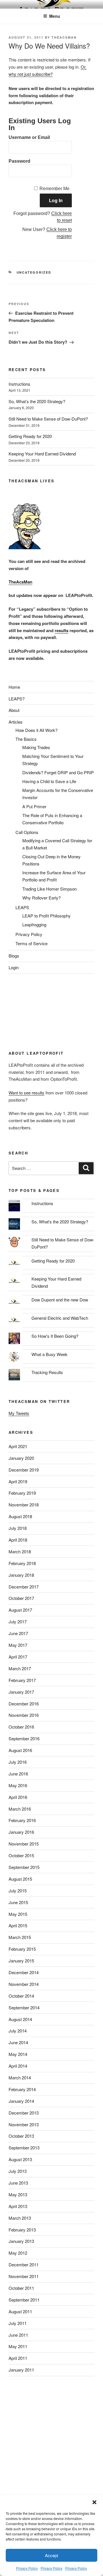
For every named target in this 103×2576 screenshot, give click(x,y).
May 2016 (18, 1785)
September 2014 (24, 2007)
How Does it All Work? (36, 730)
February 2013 (22, 2230)
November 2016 (24, 1715)
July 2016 (18, 1762)
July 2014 (18, 2031)
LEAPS (22, 907)
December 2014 (24, 1972)
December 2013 (24, 2113)
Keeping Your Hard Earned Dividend (42, 454)
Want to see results (26, 1093)
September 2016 (24, 1738)
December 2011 (24, 2265)
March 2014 (20, 2078)
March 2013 (20, 2218)
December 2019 (24, 1470)
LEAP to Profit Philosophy (46, 916)
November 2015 (24, 1844)
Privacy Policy (27, 2568)
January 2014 (21, 2101)
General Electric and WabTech (60, 1318)
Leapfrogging (34, 924)
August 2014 (20, 2019)
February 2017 (22, 1680)
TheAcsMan (64, 37)
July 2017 (18, 1622)
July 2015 (18, 1891)
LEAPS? (17, 699)
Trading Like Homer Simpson (49, 889)
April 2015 (18, 1925)
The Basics (26, 739)
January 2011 (21, 2370)
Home (14, 687)
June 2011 (18, 2335)
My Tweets (19, 1413)
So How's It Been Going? (55, 1336)
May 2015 (18, 1914)
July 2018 (18, 1528)
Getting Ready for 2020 (30, 436)
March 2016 (20, 1809)
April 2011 (18, 2358)
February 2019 (22, 1493)
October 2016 (21, 1727)
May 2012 (18, 2253)
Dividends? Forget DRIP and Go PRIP (58, 772)
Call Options (27, 832)
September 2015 (24, 1867)
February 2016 (22, 1820)
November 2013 (24, 2124)
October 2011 (21, 2288)
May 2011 (18, 2346)
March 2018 (20, 1551)
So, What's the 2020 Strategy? (60, 1222)
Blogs (14, 956)
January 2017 (21, 1692)
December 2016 (24, 1704)
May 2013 (18, 2194)
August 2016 (20, 1750)
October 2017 (21, 1598)
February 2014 (22, 2089)
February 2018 (22, 1563)
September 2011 (24, 2300)
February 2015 (22, 1949)
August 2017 (20, 1610)
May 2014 (18, 2054)
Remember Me (55, 189)
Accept (51, 2555)
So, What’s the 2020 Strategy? (37, 401)
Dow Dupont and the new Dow (60, 1300)
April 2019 (18, 1481)
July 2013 (18, 2171)
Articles (16, 722)
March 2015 (20, 1937)
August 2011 (20, 2311)
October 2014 (21, 1996)
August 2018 (20, 1516)
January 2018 (21, 1575)
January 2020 (21, 1458)
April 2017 (18, 1657)
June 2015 (18, 1902)
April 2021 (18, 1446)
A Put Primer (34, 806)
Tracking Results (47, 1372)
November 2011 (24, 2276)
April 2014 (18, 2066)
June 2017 (18, 1633)
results (62, 630)
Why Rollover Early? (41, 898)
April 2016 (18, 1797)
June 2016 (18, 1774)
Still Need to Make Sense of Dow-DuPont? (48, 419)
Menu (55, 16)
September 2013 (24, 2148)
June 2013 (18, 2183)
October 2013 (21, 2136)
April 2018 (18, 1540)
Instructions (19, 384)
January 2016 (21, 1832)
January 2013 (21, 2241)
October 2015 (21, 1855)
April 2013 (18, 2206)
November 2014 (24, 1984)
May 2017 (18, 1645)
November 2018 (24, 1505)
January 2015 (21, 1961)
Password (19, 161)
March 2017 (20, 1668)
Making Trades (36, 747)
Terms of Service (31, 943)
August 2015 (20, 1879)
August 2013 (20, 2159)
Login (14, 967)
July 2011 (18, 2323)
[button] (94, 2502)
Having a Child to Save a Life (49, 781)
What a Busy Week (49, 1354)
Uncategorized (34, 272)
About (14, 710)
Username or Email (29, 137)
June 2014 (18, 2042)
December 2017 (24, 1587)
